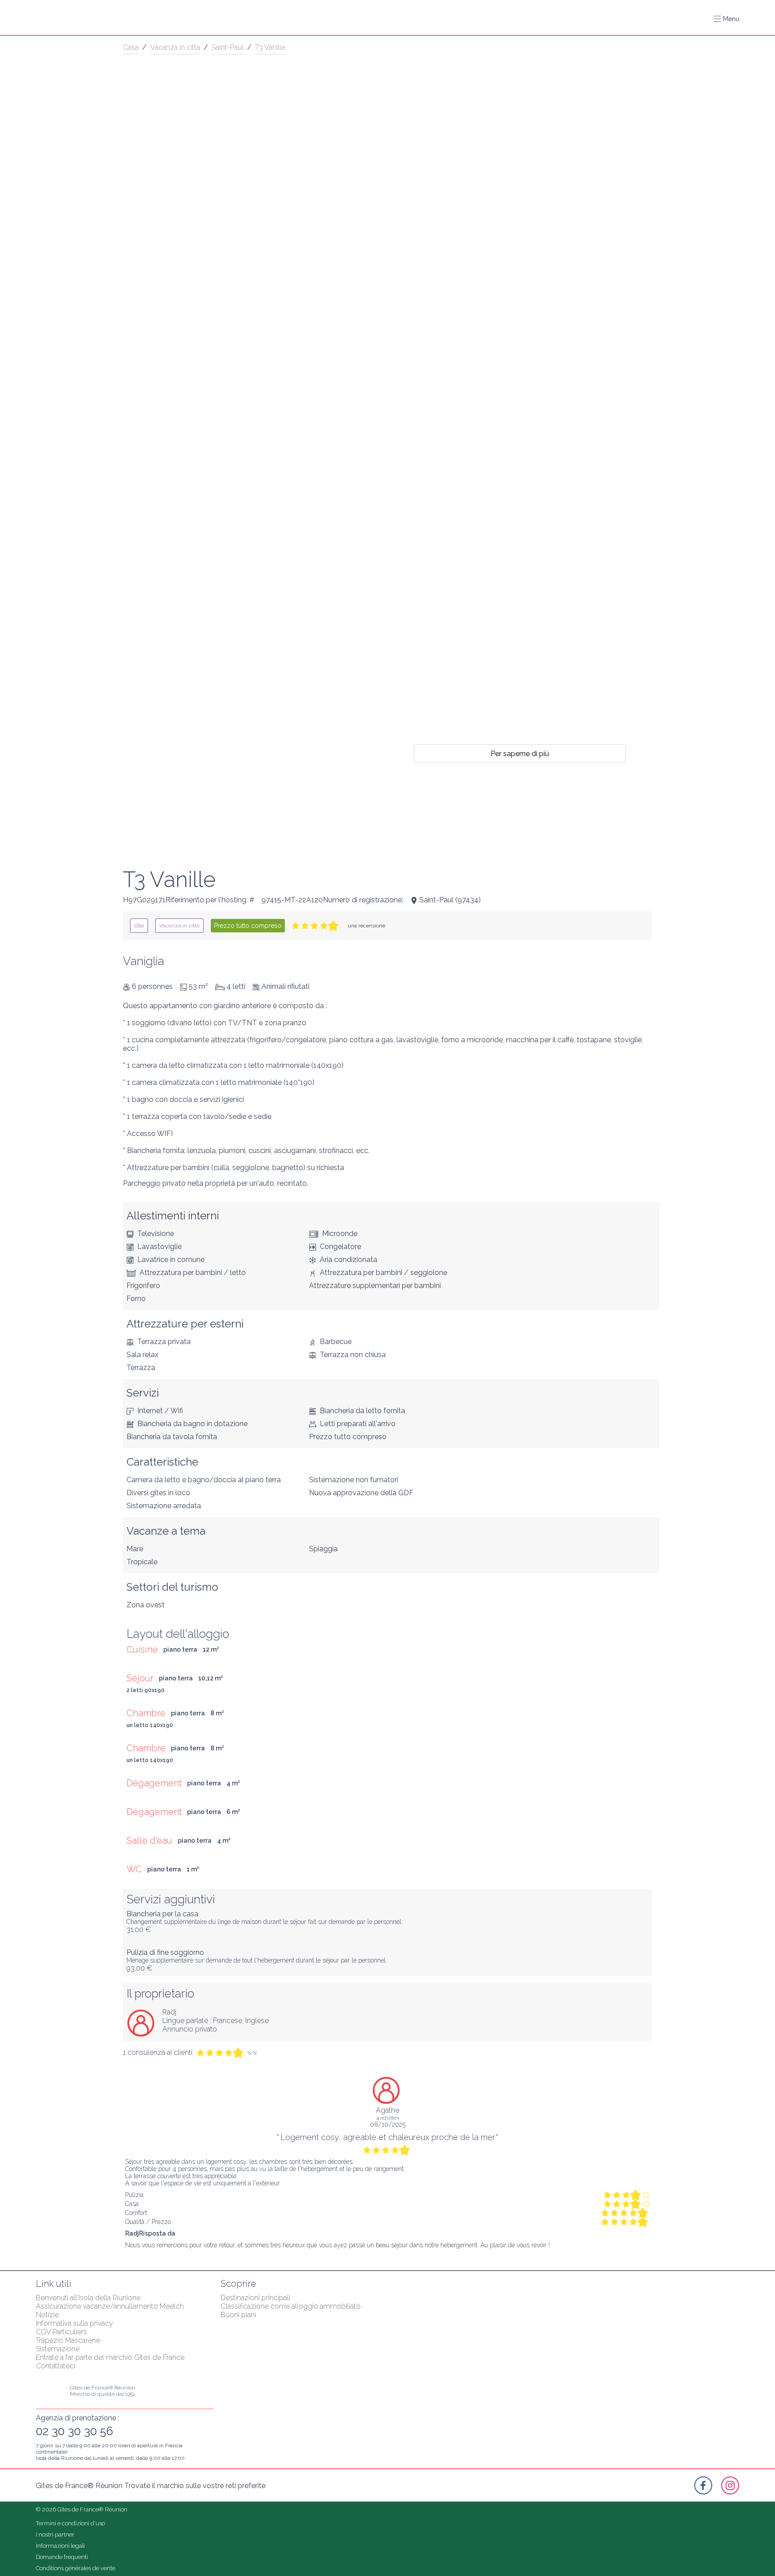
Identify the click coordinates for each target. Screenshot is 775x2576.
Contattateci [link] (55, 2366)
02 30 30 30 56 (74, 2431)
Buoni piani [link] (238, 2315)
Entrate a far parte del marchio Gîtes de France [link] (110, 2357)
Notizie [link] (47, 2315)
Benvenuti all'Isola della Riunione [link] (88, 2298)
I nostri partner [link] (55, 2535)
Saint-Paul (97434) (450, 900)
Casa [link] (131, 47)
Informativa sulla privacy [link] (74, 2323)
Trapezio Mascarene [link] (68, 2340)
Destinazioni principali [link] (255, 2298)
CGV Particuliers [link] (61, 2332)
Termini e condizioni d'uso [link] (70, 2523)
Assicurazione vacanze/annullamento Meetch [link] (110, 2306)
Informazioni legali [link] (60, 2546)
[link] (139, 926)
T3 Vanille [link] (270, 47)
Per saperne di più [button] (520, 753)
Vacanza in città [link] (175, 47)
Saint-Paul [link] (228, 47)
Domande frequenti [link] (62, 2557)
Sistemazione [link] (58, 2349)
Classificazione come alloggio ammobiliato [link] (291, 2306)
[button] (726, 19)
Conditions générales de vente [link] (76, 2568)
